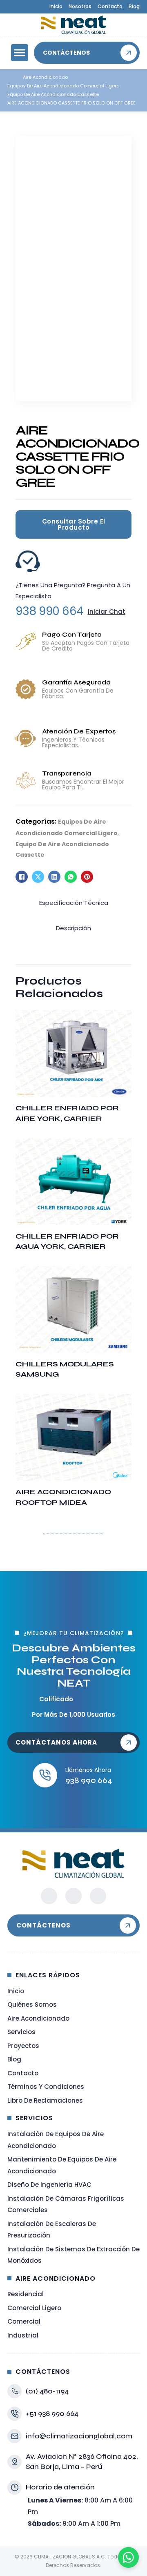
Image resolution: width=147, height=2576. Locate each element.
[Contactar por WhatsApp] (128, 2557)
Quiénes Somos (32, 2004)
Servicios (21, 2032)
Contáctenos (66, 53)
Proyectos (23, 2046)
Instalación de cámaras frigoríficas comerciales (66, 2204)
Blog (134, 6)
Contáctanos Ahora (56, 1742)
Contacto (110, 6)
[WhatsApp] (71, 877)
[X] (38, 877)
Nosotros (80, 6)
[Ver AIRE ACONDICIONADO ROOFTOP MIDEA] (73, 1437)
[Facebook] (22, 877)
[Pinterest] (87, 877)
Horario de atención (60, 2487)
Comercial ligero (34, 2308)
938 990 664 (50, 611)
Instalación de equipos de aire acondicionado (56, 2140)
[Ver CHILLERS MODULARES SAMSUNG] (73, 1309)
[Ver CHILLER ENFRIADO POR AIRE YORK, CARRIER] (73, 1053)
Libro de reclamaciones (45, 2100)
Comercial (24, 2321)
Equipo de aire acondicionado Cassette (53, 94)
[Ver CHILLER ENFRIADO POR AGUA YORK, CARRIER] (73, 1181)
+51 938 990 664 (52, 2413)
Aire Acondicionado (45, 77)
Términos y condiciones (46, 2087)
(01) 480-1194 (47, 2391)
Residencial (26, 2294)
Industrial (23, 2335)
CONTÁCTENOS (43, 1925)
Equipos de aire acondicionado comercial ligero (63, 86)
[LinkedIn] (54, 877)
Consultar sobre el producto (74, 524)
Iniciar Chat (107, 612)
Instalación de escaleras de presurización (52, 2230)
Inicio (56, 6)
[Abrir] (20, 53)
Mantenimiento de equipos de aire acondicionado (62, 2165)
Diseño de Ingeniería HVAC (49, 2185)
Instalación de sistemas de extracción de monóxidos (73, 2255)
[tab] (74, 903)
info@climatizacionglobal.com (79, 2436)
